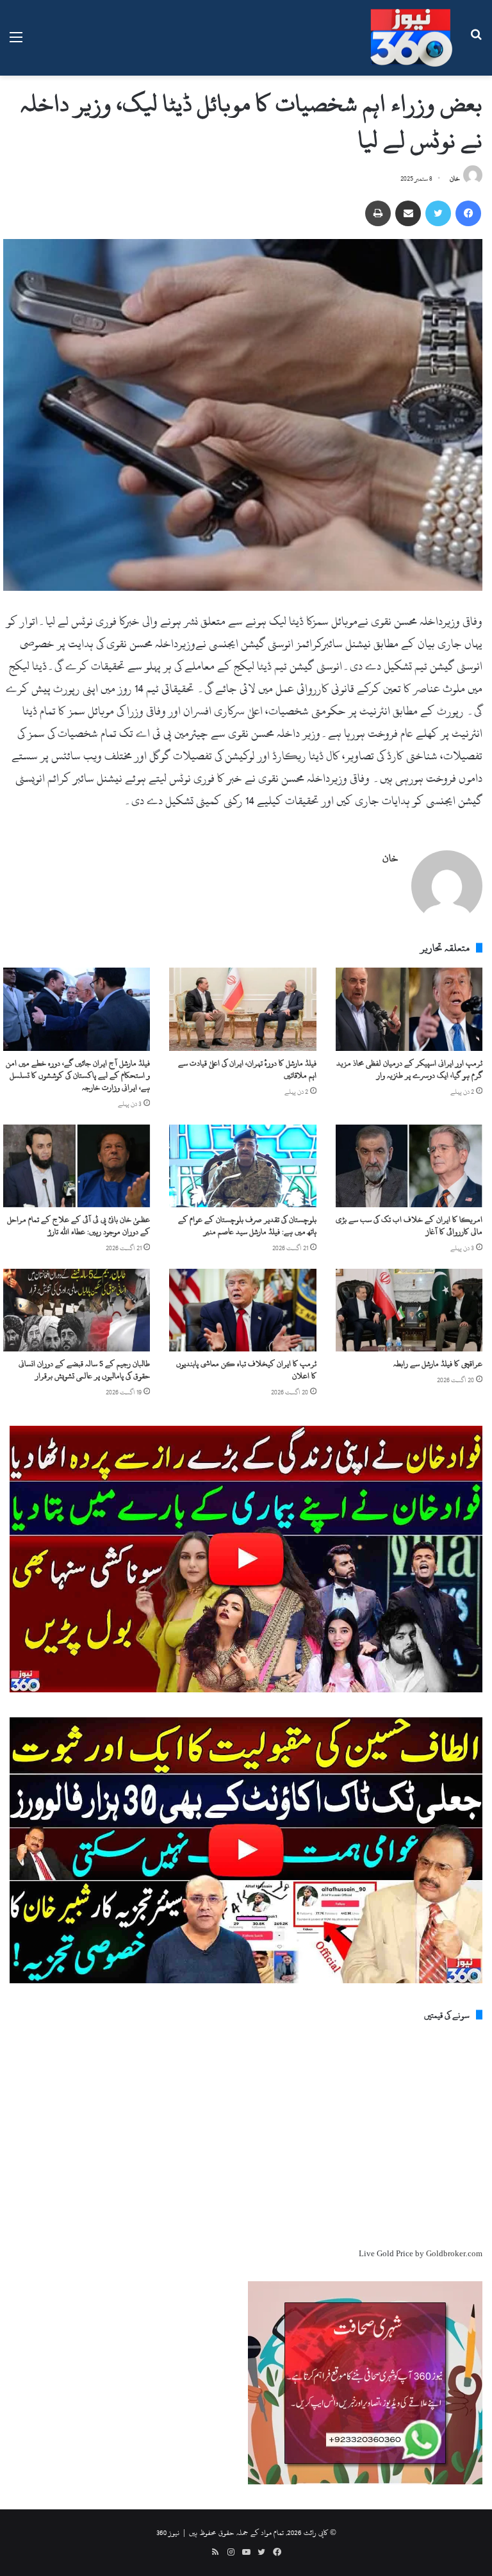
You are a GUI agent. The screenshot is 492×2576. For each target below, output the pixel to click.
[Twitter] (438, 213)
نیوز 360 (168, 2532)
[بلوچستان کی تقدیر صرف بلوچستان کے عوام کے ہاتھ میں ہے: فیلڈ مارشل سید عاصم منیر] (242, 1166)
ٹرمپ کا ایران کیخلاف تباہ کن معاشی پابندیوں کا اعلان (246, 1370)
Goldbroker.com (454, 2254)
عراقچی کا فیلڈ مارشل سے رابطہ (438, 1364)
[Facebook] (468, 213)
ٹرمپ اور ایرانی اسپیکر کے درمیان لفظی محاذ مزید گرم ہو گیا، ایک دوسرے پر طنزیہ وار (409, 1069)
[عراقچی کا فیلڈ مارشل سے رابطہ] (409, 1310)
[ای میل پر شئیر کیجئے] (408, 213)
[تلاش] (476, 43)
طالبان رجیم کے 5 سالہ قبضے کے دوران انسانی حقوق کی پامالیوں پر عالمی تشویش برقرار (84, 1370)
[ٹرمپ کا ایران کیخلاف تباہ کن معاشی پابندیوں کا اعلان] (242, 1310)
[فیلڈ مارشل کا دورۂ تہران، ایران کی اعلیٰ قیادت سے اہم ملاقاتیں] (242, 1009)
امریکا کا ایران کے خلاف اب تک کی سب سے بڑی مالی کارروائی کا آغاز (409, 1226)
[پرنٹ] (378, 213)
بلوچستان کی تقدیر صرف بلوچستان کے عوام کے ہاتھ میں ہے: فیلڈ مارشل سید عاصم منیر (247, 1226)
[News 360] (411, 38)
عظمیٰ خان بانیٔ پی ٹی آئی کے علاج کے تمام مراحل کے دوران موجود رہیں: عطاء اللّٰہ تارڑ (78, 1226)
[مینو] (16, 43)
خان (455, 179)
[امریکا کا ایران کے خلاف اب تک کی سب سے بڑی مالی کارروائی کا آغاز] (409, 1166)
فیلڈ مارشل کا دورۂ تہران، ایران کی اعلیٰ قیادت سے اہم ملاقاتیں (247, 1069)
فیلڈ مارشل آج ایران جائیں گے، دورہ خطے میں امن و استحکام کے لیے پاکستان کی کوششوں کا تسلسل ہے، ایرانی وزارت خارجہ (78, 1075)
